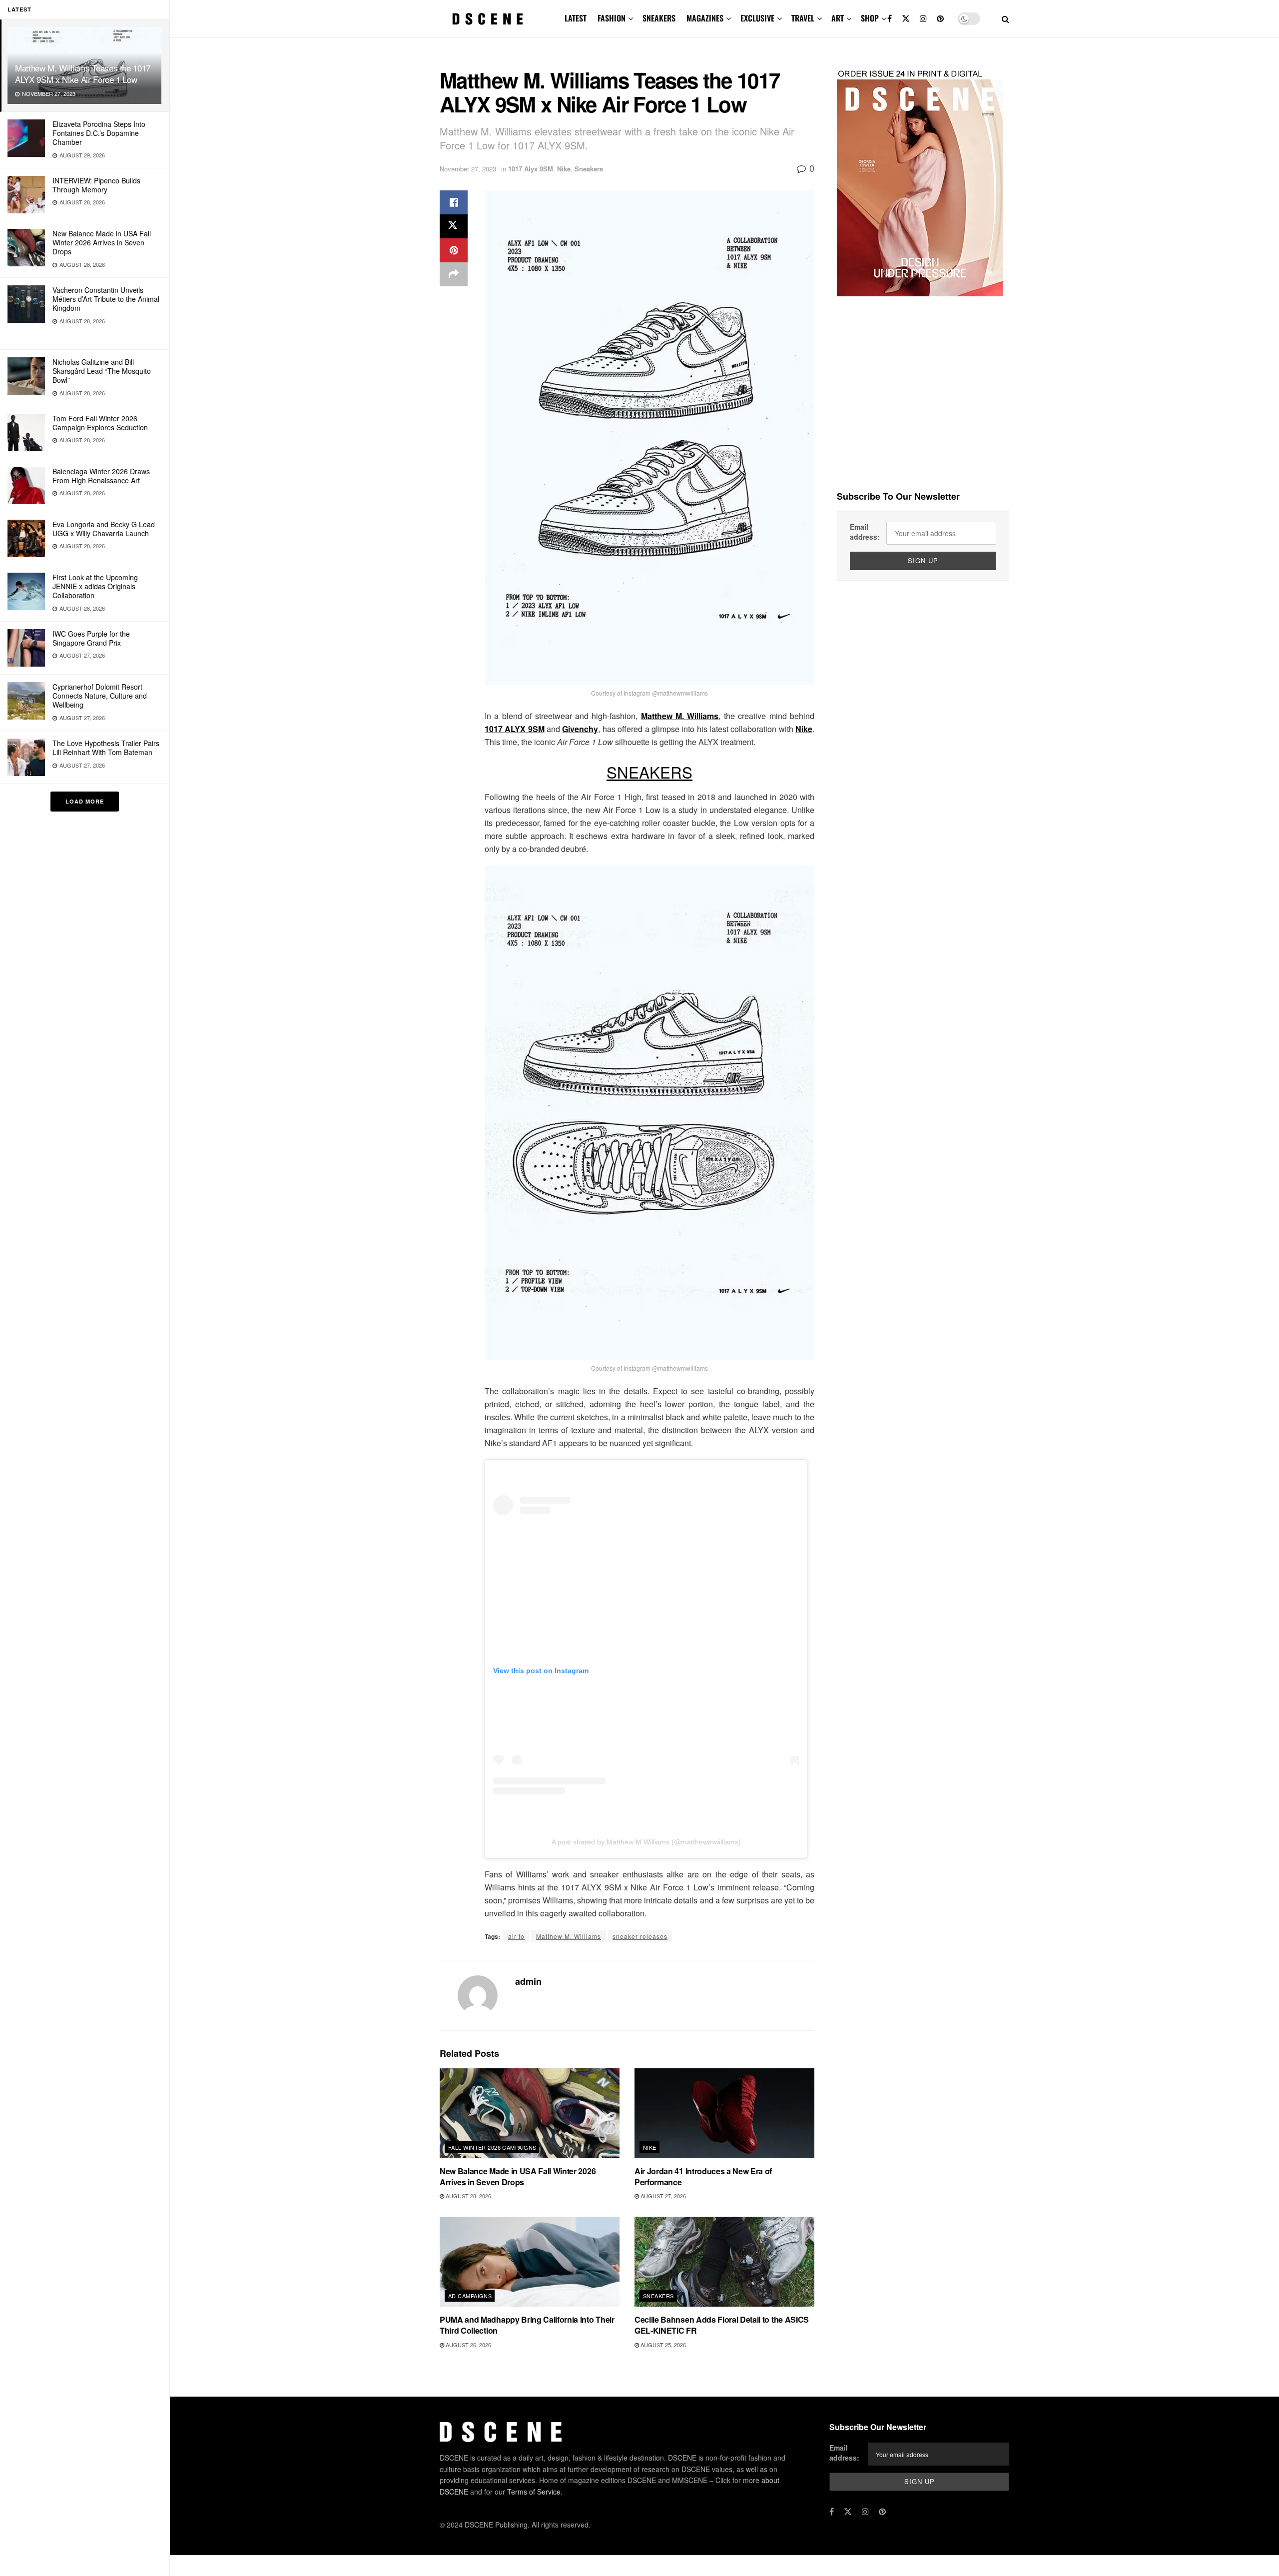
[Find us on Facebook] (890, 19)
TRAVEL (803, 18)
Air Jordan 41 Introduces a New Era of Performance (703, 2176)
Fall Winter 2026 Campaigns (492, 2147)
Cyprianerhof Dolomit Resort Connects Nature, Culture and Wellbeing (100, 696)
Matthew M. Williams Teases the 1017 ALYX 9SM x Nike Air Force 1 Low (83, 73)
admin (528, 1981)
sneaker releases (640, 1936)
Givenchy (580, 729)
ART (838, 18)
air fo (516, 1936)
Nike (564, 169)
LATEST (576, 18)
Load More (85, 801)
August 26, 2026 (468, 2345)
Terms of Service (534, 2492)
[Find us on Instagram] (923, 19)
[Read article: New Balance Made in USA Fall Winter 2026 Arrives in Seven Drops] (530, 2113)
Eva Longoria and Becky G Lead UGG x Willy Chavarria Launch (104, 529)
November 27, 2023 (468, 169)
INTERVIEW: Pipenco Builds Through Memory (96, 185)
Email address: (865, 532)
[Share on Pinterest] (454, 250)
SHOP (870, 18)
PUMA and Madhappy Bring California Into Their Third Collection (527, 2325)
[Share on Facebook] (454, 202)
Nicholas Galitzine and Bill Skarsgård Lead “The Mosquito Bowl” (102, 371)
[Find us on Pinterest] (940, 19)
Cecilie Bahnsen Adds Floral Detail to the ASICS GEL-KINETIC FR (722, 2325)
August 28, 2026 (468, 2196)
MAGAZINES (705, 18)
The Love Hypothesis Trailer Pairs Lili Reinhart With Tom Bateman (106, 748)
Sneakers (589, 169)
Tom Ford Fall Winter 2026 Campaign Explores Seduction (100, 423)
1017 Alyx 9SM (531, 169)
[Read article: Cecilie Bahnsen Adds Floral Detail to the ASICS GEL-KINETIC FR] (724, 2262)
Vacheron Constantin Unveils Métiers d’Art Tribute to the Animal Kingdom (106, 299)
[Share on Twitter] (454, 226)
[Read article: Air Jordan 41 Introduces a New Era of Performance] (724, 2113)
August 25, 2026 (662, 2345)
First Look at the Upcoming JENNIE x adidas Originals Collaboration (95, 586)
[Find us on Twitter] (906, 19)
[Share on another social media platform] (454, 274)
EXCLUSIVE (757, 18)
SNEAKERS (659, 18)
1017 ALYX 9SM (515, 729)
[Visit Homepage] (488, 19)
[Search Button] (1005, 19)
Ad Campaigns (470, 2296)
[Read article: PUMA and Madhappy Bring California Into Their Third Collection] (530, 2262)
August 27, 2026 (662, 2196)
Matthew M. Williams (680, 716)
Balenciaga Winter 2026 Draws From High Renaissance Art (101, 476)
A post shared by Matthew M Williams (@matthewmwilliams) (646, 1842)
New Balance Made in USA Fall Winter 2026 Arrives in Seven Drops (102, 242)
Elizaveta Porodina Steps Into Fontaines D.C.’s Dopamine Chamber (99, 133)
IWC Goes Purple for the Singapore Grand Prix (91, 638)
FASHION (612, 18)
